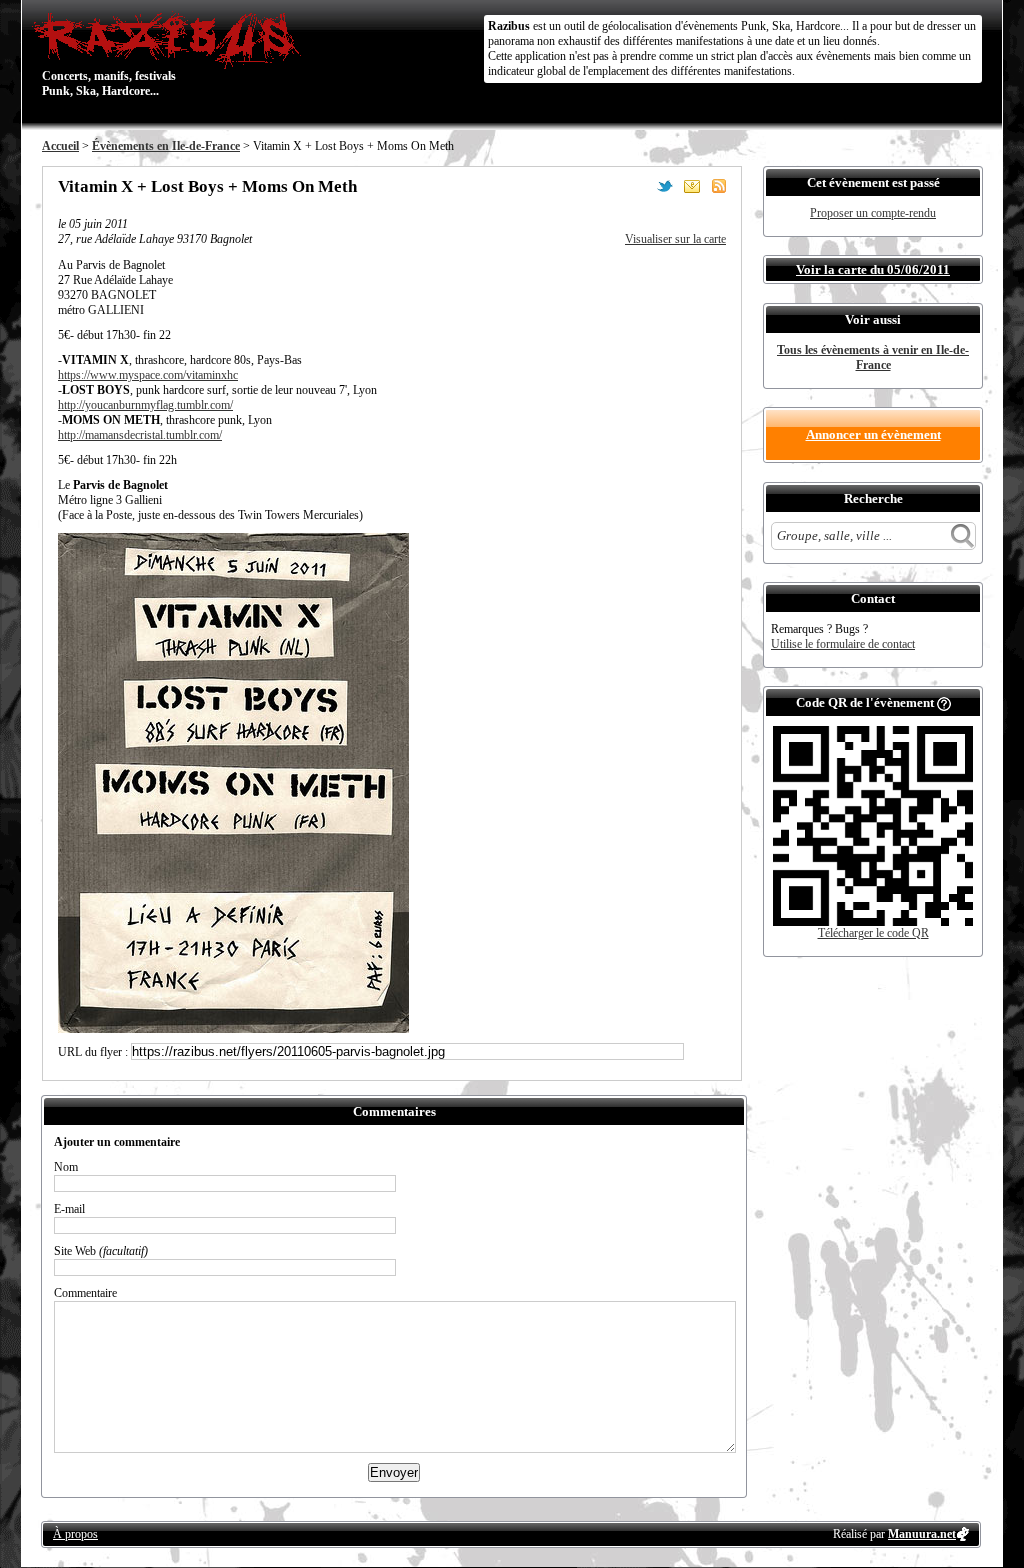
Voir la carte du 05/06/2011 (873, 269)
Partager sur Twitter (665, 186)
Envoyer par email (692, 186)
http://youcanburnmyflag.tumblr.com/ (145, 405)
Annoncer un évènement (873, 434)
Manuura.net (922, 1534)
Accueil (60, 146)
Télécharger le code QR (873, 933)
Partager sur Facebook (638, 186)
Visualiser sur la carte (675, 239)
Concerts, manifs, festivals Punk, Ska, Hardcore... (109, 54)
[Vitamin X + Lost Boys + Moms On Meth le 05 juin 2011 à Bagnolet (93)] (233, 1029)
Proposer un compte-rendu (873, 213)
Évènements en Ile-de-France (166, 146)
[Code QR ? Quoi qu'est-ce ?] (944, 702)
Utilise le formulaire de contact (843, 644)
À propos (75, 1534)
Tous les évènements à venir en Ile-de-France (873, 357)
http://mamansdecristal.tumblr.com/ (140, 435)
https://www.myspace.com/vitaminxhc (148, 375)
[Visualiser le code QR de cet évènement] (873, 922)
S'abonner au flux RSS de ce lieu (719, 186)
